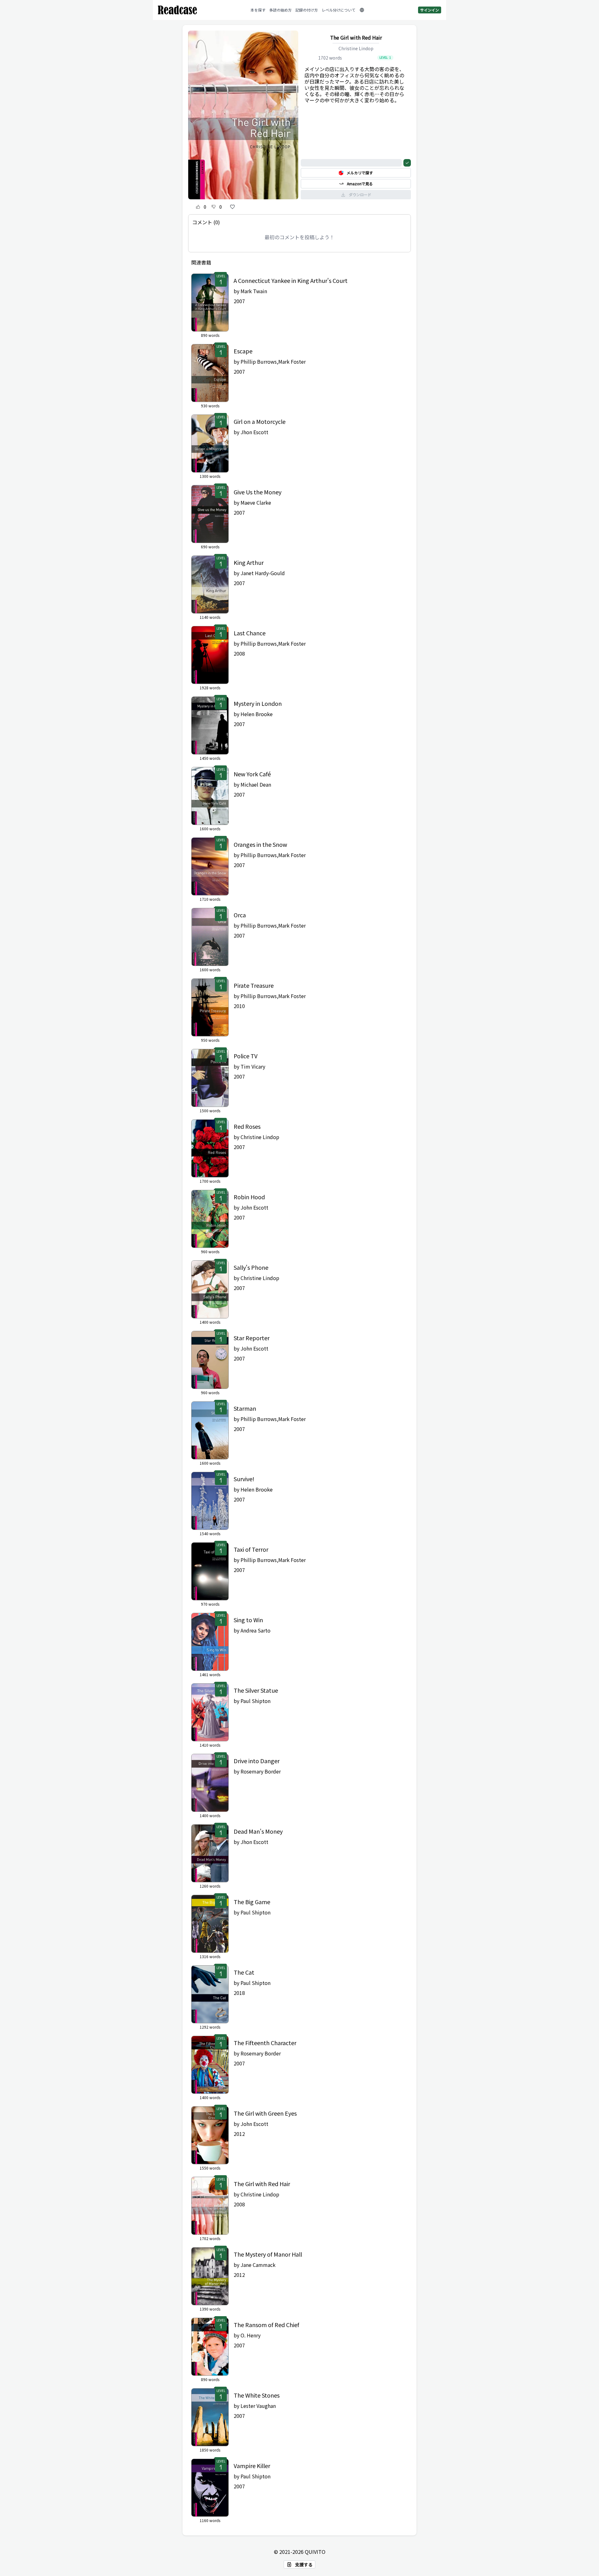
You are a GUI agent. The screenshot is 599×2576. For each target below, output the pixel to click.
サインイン (430, 10)
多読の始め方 (280, 10)
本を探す (258, 10)
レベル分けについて (338, 10)
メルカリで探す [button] (360, 173)
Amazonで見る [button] (360, 184)
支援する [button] (304, 2564)
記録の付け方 (307, 10)
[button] (362, 10)
